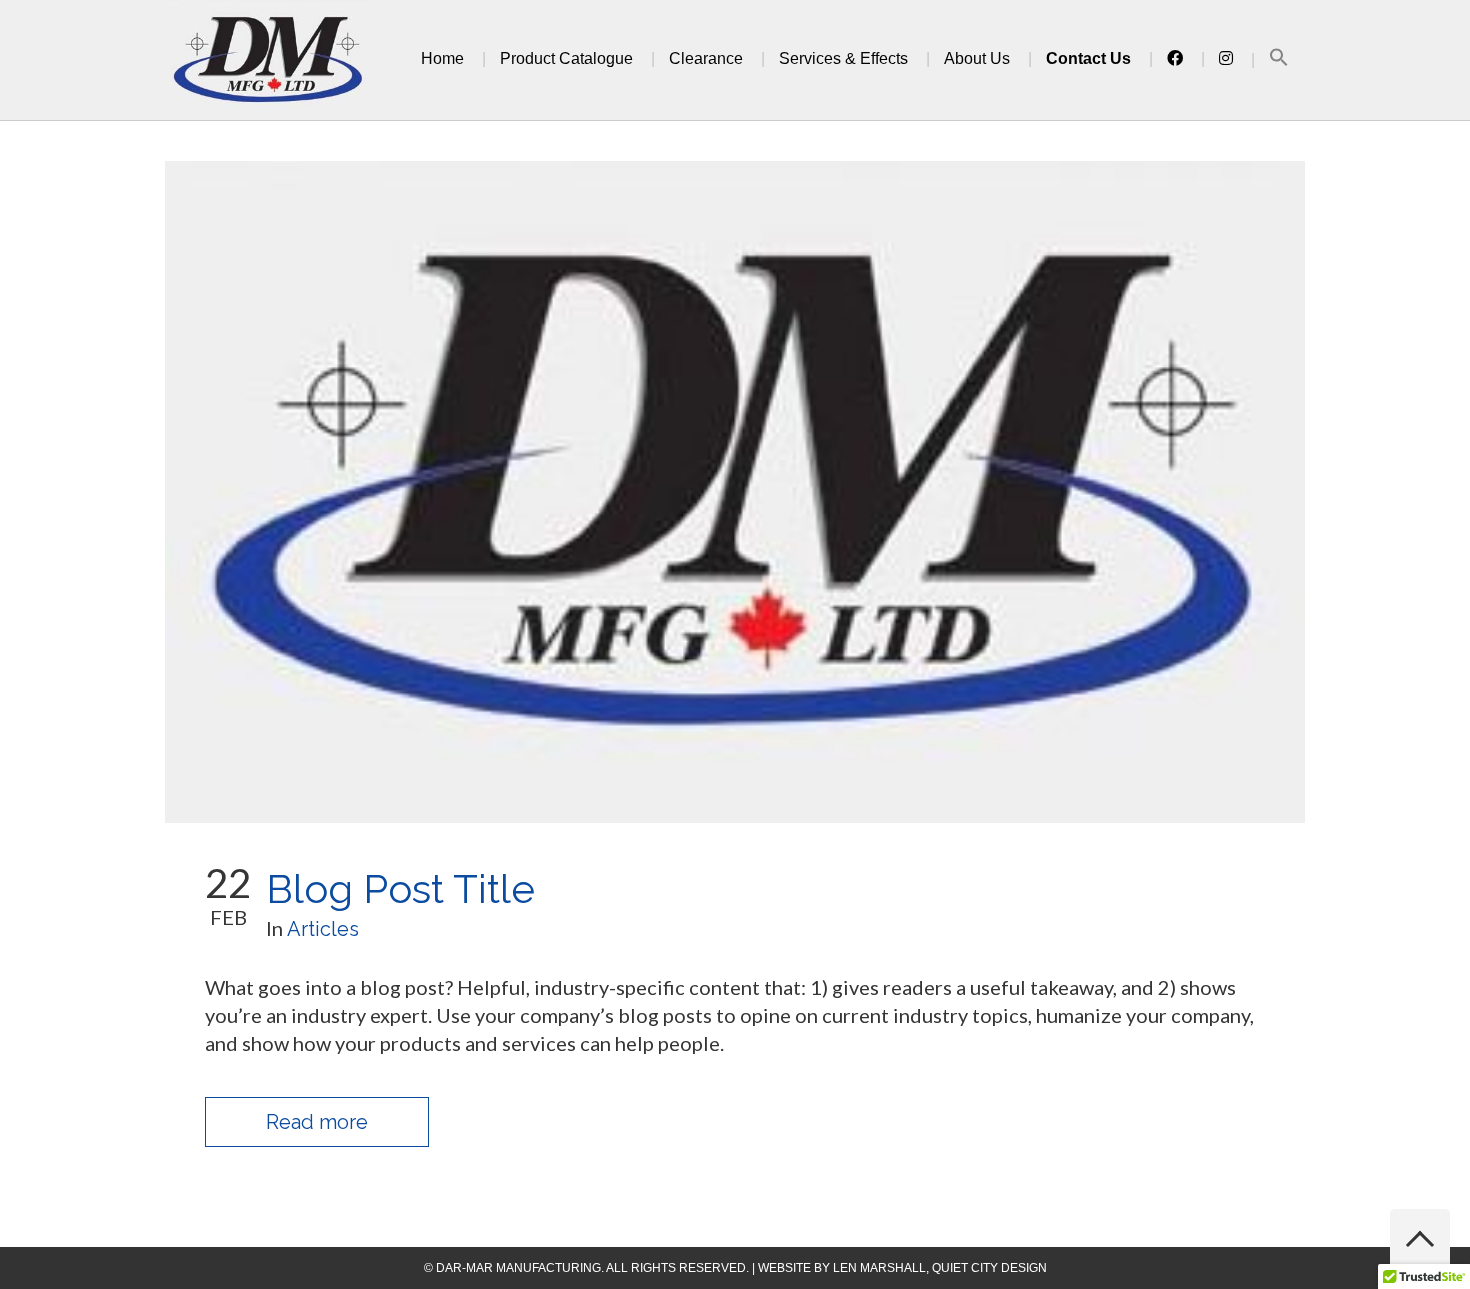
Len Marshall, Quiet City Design (940, 1268)
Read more (317, 1122)
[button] (1279, 60)
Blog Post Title (400, 888)
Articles (323, 929)
